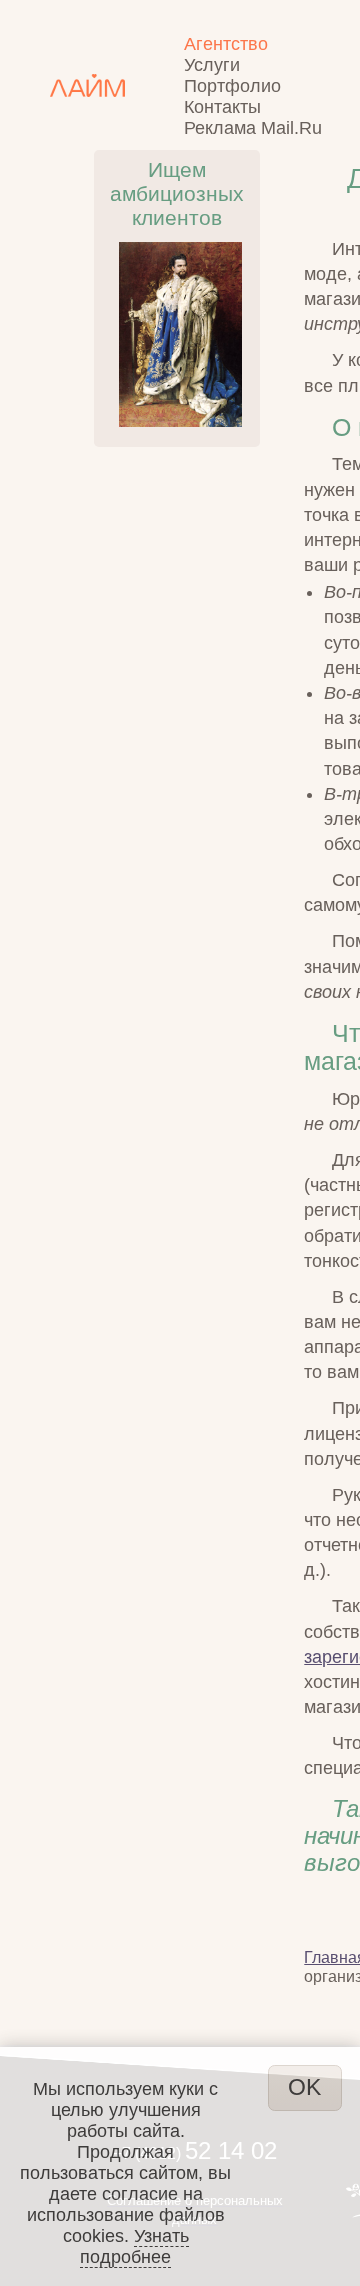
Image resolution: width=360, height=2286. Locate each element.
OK (304, 2087)
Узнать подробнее (134, 2246)
